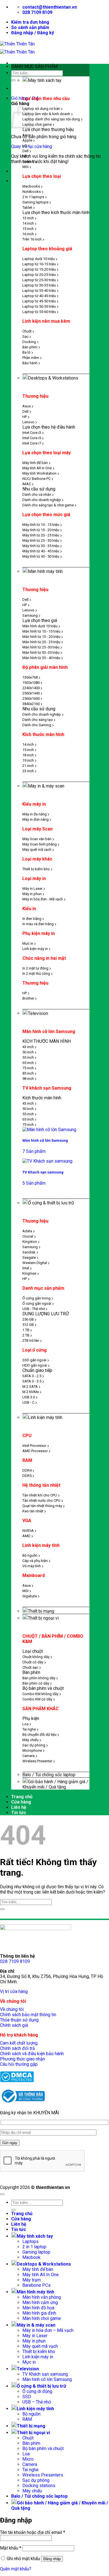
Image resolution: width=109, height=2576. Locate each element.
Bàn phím (31, 2443)
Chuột (28, 2438)
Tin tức (19, 1813)
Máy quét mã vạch (40, 2346)
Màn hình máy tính (45, 571)
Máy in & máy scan (46, 786)
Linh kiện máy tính (45, 1417)
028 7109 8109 (15, 1961)
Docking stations (39, 2486)
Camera (30, 2464)
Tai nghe (30, 2470)
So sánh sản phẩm (30, 27)
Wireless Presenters (43, 2475)
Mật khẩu (11, 2548)
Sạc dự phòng (36, 2480)
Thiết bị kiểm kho (39, 2352)
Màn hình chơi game (42, 2318)
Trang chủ (22, 1797)
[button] (33, 33)
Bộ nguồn (31, 2414)
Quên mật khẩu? (16, 2569)
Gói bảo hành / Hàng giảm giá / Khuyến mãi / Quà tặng (55, 1784)
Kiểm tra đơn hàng (30, 22)
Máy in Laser (35, 2336)
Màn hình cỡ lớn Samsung (47, 2379)
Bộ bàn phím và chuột (43, 2449)
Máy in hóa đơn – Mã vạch (48, 2330)
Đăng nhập (52, 2559)
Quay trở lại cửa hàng (32, 146)
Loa (26, 2454)
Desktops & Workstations (53, 378)
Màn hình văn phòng (42, 2297)
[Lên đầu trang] (2, 2194)
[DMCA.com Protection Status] (17, 2081)
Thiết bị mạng (41, 1611)
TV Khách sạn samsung (45, 2374)
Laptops (30, 2241)
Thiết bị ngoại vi (43, 1618)
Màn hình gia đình (39, 2313)
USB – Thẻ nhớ (37, 2402)
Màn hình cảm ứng (40, 2302)
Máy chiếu (32, 2491)
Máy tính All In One (41, 2275)
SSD (27, 2397)
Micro (28, 2459)
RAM (27, 2419)
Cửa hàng (21, 1802)
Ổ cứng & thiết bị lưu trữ (51, 1203)
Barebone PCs (36, 2285)
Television (38, 1013)
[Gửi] (13, 80)
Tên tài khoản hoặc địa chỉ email (33, 2532)
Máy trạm (32, 2280)
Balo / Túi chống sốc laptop (49, 1775)
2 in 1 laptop (34, 2247)
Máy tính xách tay (45, 80)
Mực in (29, 2362)
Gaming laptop (36, 2252)
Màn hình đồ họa (38, 2308)
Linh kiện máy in (38, 2357)
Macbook (31, 2257)
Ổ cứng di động (37, 2391)
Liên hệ (19, 1807)
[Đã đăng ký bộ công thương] (22, 2103)
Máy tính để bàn (38, 2269)
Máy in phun (34, 2341)
